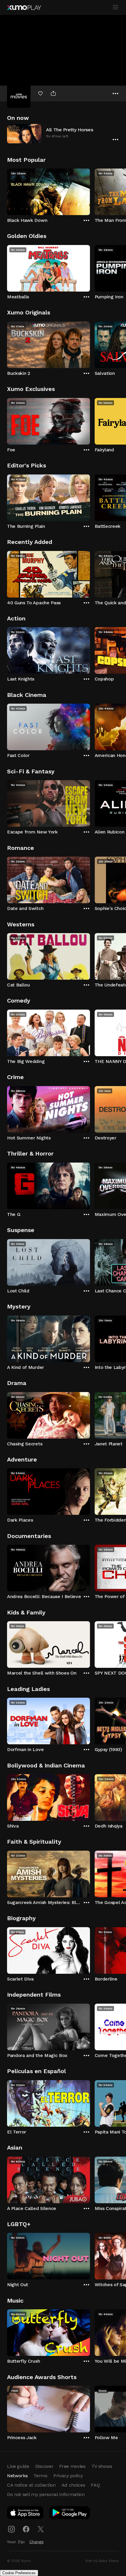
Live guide (18, 2466)
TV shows (102, 2466)
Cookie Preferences (19, 2573)
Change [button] (36, 2542)
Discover (44, 2466)
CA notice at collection (31, 2485)
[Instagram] (11, 2529)
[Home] (24, 8)
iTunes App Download (25, 2514)
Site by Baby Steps (102, 2561)
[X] (41, 2529)
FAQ (95, 2485)
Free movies (72, 2466)
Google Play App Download (70, 2514)
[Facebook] (26, 2529)
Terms (40, 2476)
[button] (63, 133)
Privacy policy (68, 2476)
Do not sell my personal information (46, 2494)
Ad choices (73, 2485)
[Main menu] (115, 7)
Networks (17, 2476)
